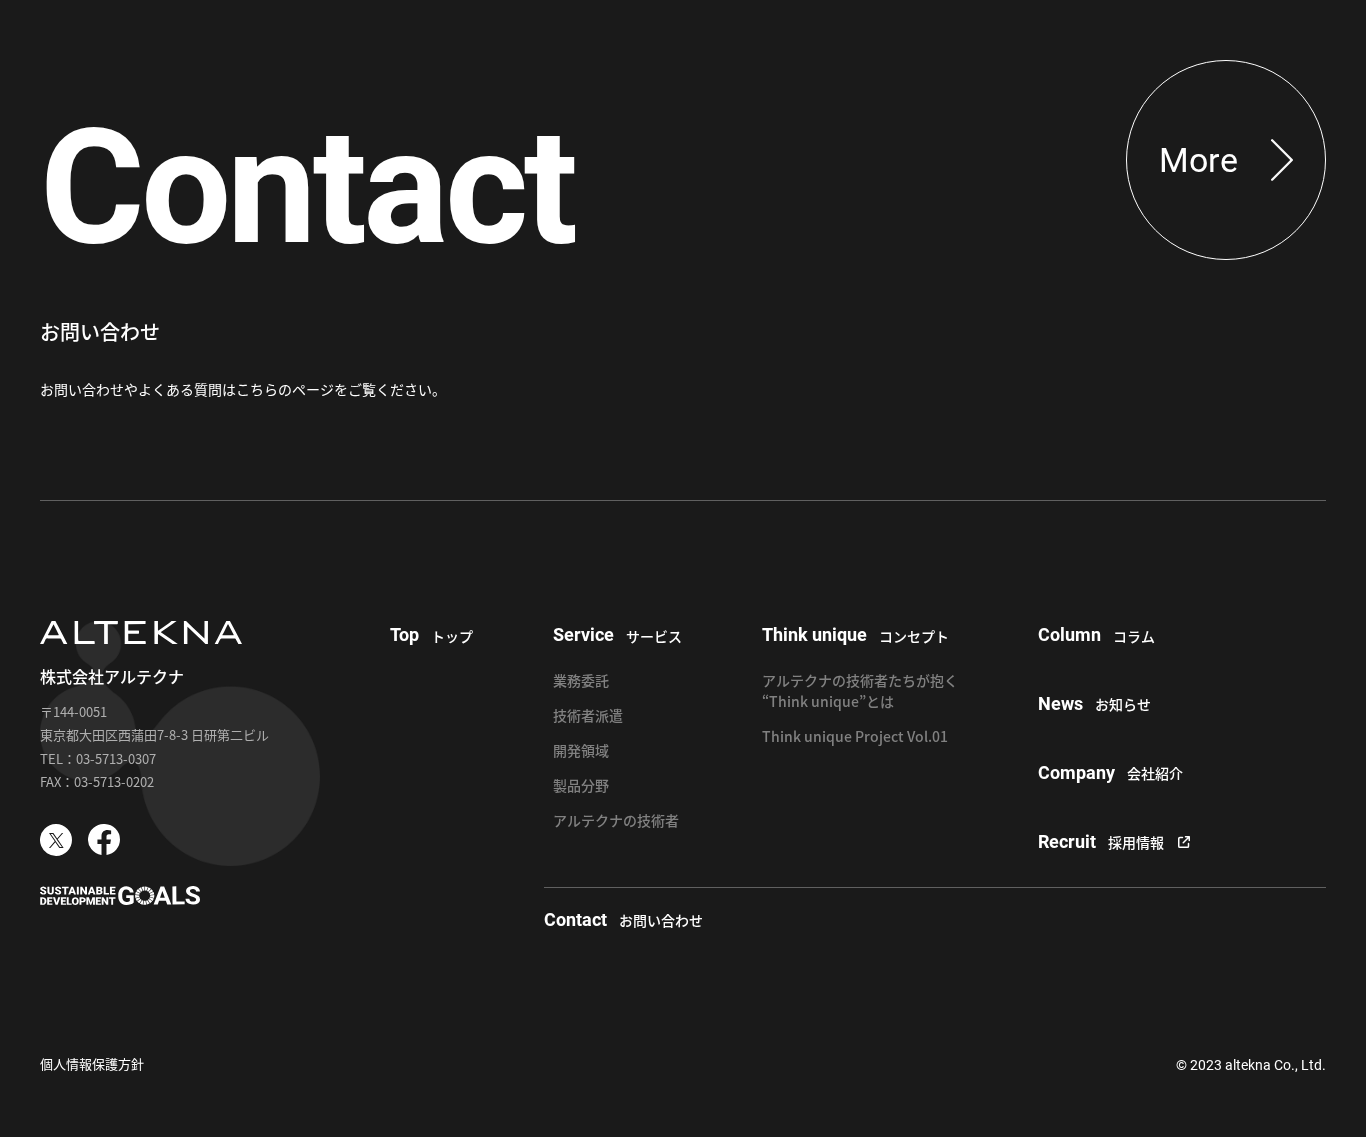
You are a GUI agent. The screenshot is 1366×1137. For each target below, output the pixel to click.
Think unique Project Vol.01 (855, 736)
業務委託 (581, 680)
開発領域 (581, 750)
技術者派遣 (588, 715)
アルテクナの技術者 (616, 820)
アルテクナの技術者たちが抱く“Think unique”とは (860, 690)
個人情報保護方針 (92, 1063)
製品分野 (581, 785)
